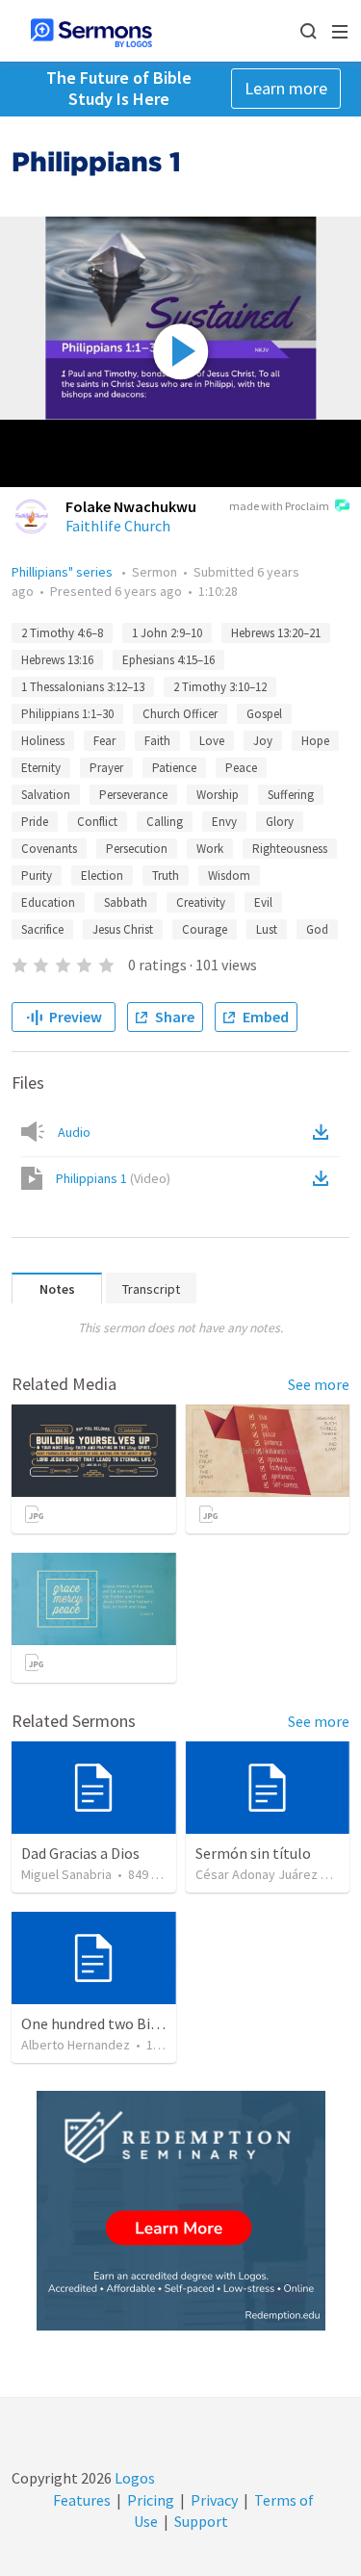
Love (212, 741)
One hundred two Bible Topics (119, 2023)
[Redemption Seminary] (181, 2211)
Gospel (264, 714)
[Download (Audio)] (324, 1132)
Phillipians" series (64, 572)
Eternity (41, 768)
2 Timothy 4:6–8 (62, 633)
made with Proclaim (279, 506)
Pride (35, 822)
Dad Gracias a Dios (80, 1853)
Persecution (137, 849)
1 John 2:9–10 (167, 633)
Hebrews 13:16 (57, 660)
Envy (224, 822)
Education (48, 902)
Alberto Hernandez (76, 2045)
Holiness (43, 741)
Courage (205, 929)
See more (319, 1384)
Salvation (46, 795)
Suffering (291, 795)
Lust (267, 929)
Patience (174, 768)
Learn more (286, 88)
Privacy (214, 2500)
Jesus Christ (123, 929)
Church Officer (180, 714)
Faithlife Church (118, 526)
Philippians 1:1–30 (67, 714)
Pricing (151, 2500)
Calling (165, 822)
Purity (37, 876)
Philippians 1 (113, 1178)
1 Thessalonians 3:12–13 (83, 687)
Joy (263, 741)
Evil (263, 902)
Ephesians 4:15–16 (168, 660)
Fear (104, 741)
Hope (315, 741)
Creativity (201, 902)
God (317, 929)
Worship (218, 795)
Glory (280, 822)
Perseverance (133, 795)
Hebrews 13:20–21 (276, 633)
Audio (74, 1132)
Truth (166, 876)
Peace (241, 768)
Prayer (106, 768)
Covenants (49, 849)
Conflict (97, 822)
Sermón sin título (253, 1853)
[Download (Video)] (324, 1178)
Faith (157, 741)
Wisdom (229, 876)
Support (201, 2521)
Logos (133, 2478)
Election (102, 876)
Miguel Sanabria (66, 1874)
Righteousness (290, 849)
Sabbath (126, 902)
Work (210, 849)
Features (82, 2500)
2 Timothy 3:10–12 (220, 687)
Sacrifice (42, 929)
